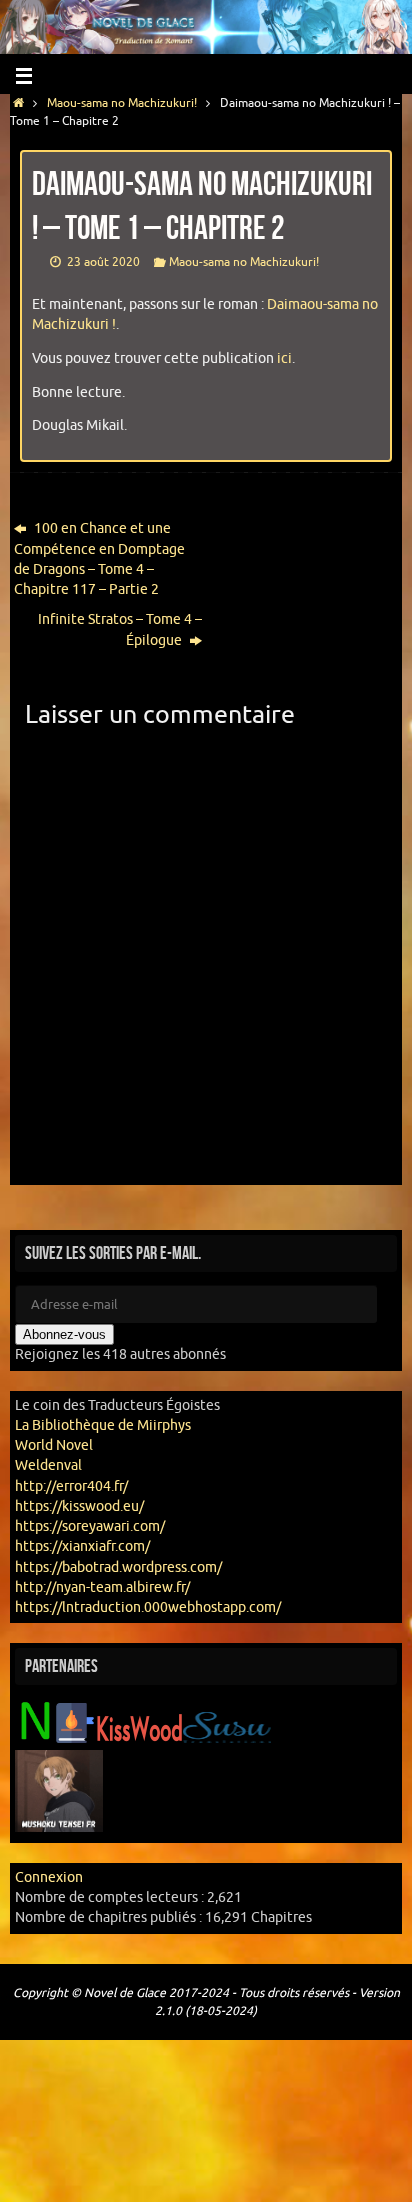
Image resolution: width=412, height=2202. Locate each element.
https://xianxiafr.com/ (82, 1546)
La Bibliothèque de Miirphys (103, 1425)
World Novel (54, 1445)
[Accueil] (18, 103)
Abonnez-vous (64, 1334)
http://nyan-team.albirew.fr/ (102, 1587)
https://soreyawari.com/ (90, 1526)
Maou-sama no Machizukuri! (122, 103)
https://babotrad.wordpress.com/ (118, 1567)
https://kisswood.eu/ (79, 1506)
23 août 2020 (103, 262)
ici (284, 358)
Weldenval (48, 1465)
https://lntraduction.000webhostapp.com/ (148, 1607)
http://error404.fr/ (71, 1486)
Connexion (49, 1877)
